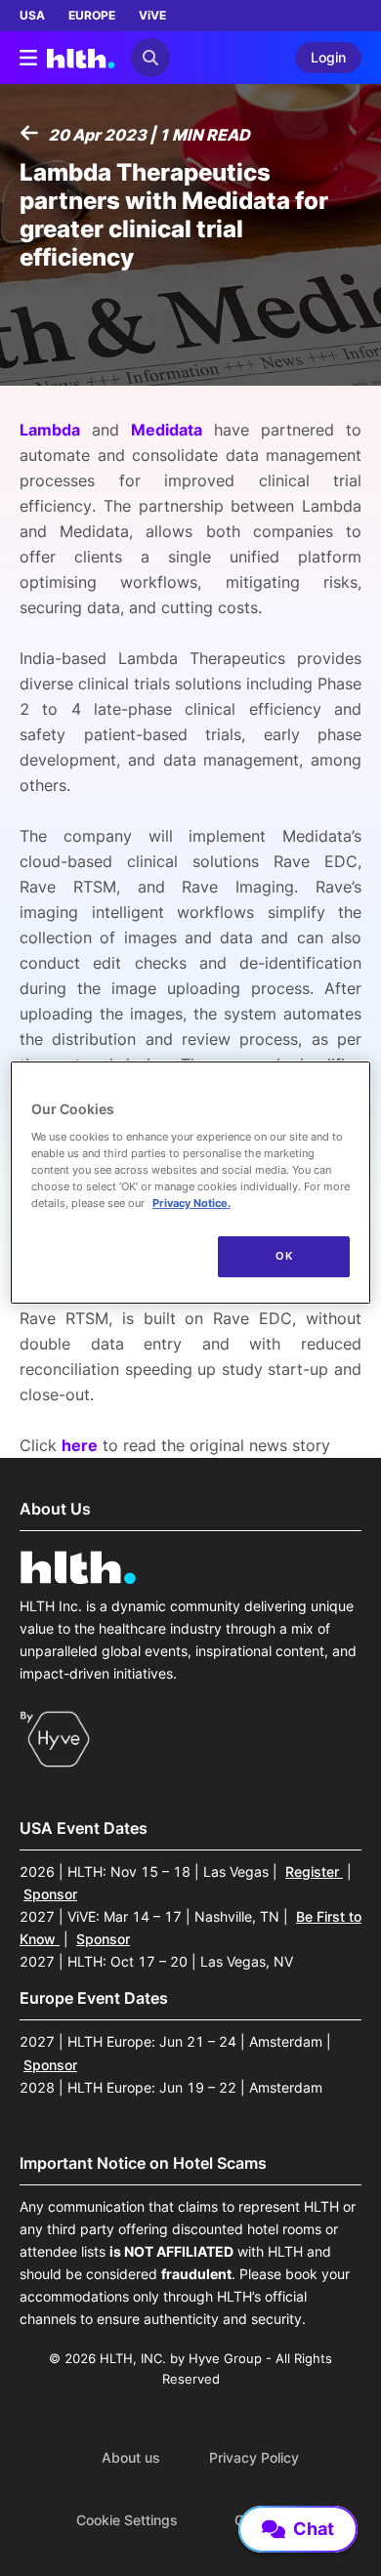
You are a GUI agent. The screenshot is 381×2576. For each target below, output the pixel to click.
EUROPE (92, 15)
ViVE (152, 15)
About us (131, 2458)
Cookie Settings (127, 2520)
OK (284, 1256)
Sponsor (50, 1894)
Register (314, 1871)
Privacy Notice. (191, 1203)
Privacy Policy (254, 2458)
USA (32, 15)
